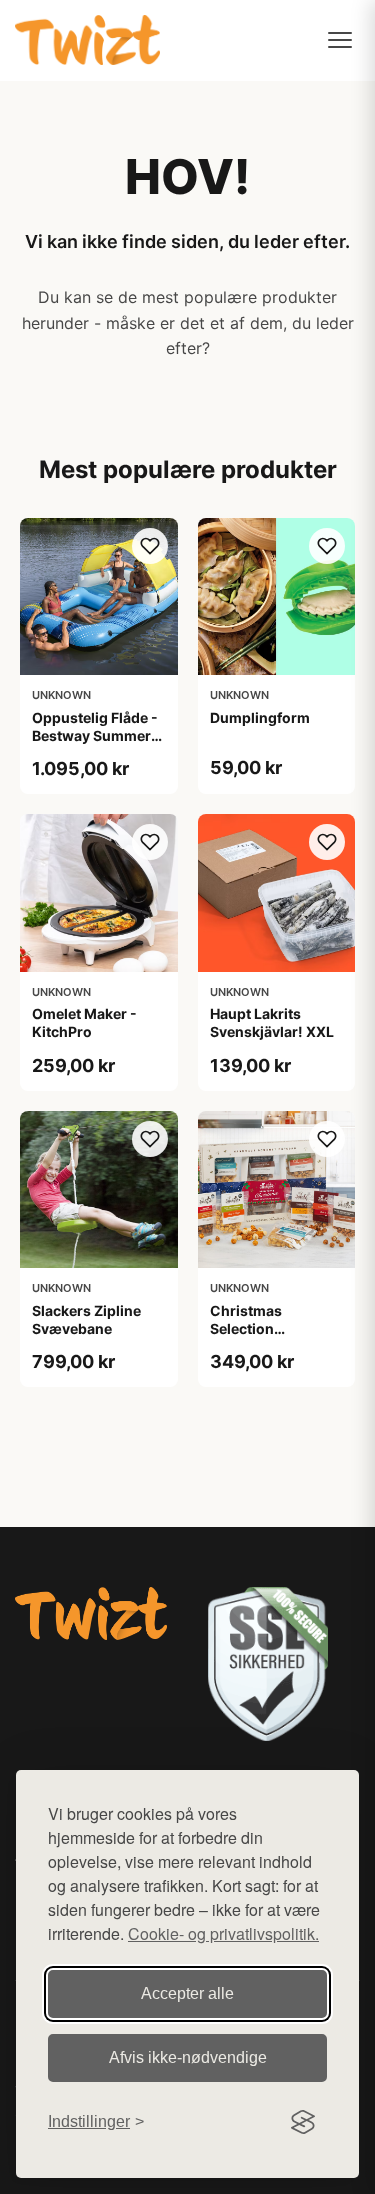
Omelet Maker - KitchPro (84, 1022)
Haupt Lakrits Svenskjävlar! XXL (272, 1022)
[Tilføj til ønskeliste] (150, 546)
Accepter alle (187, 1993)
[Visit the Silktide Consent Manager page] (303, 2122)
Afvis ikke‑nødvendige (188, 2057)
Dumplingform (260, 717)
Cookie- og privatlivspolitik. (223, 1933)
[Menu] (340, 40)
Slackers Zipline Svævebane (86, 1319)
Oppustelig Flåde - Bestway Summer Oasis (95, 735)
